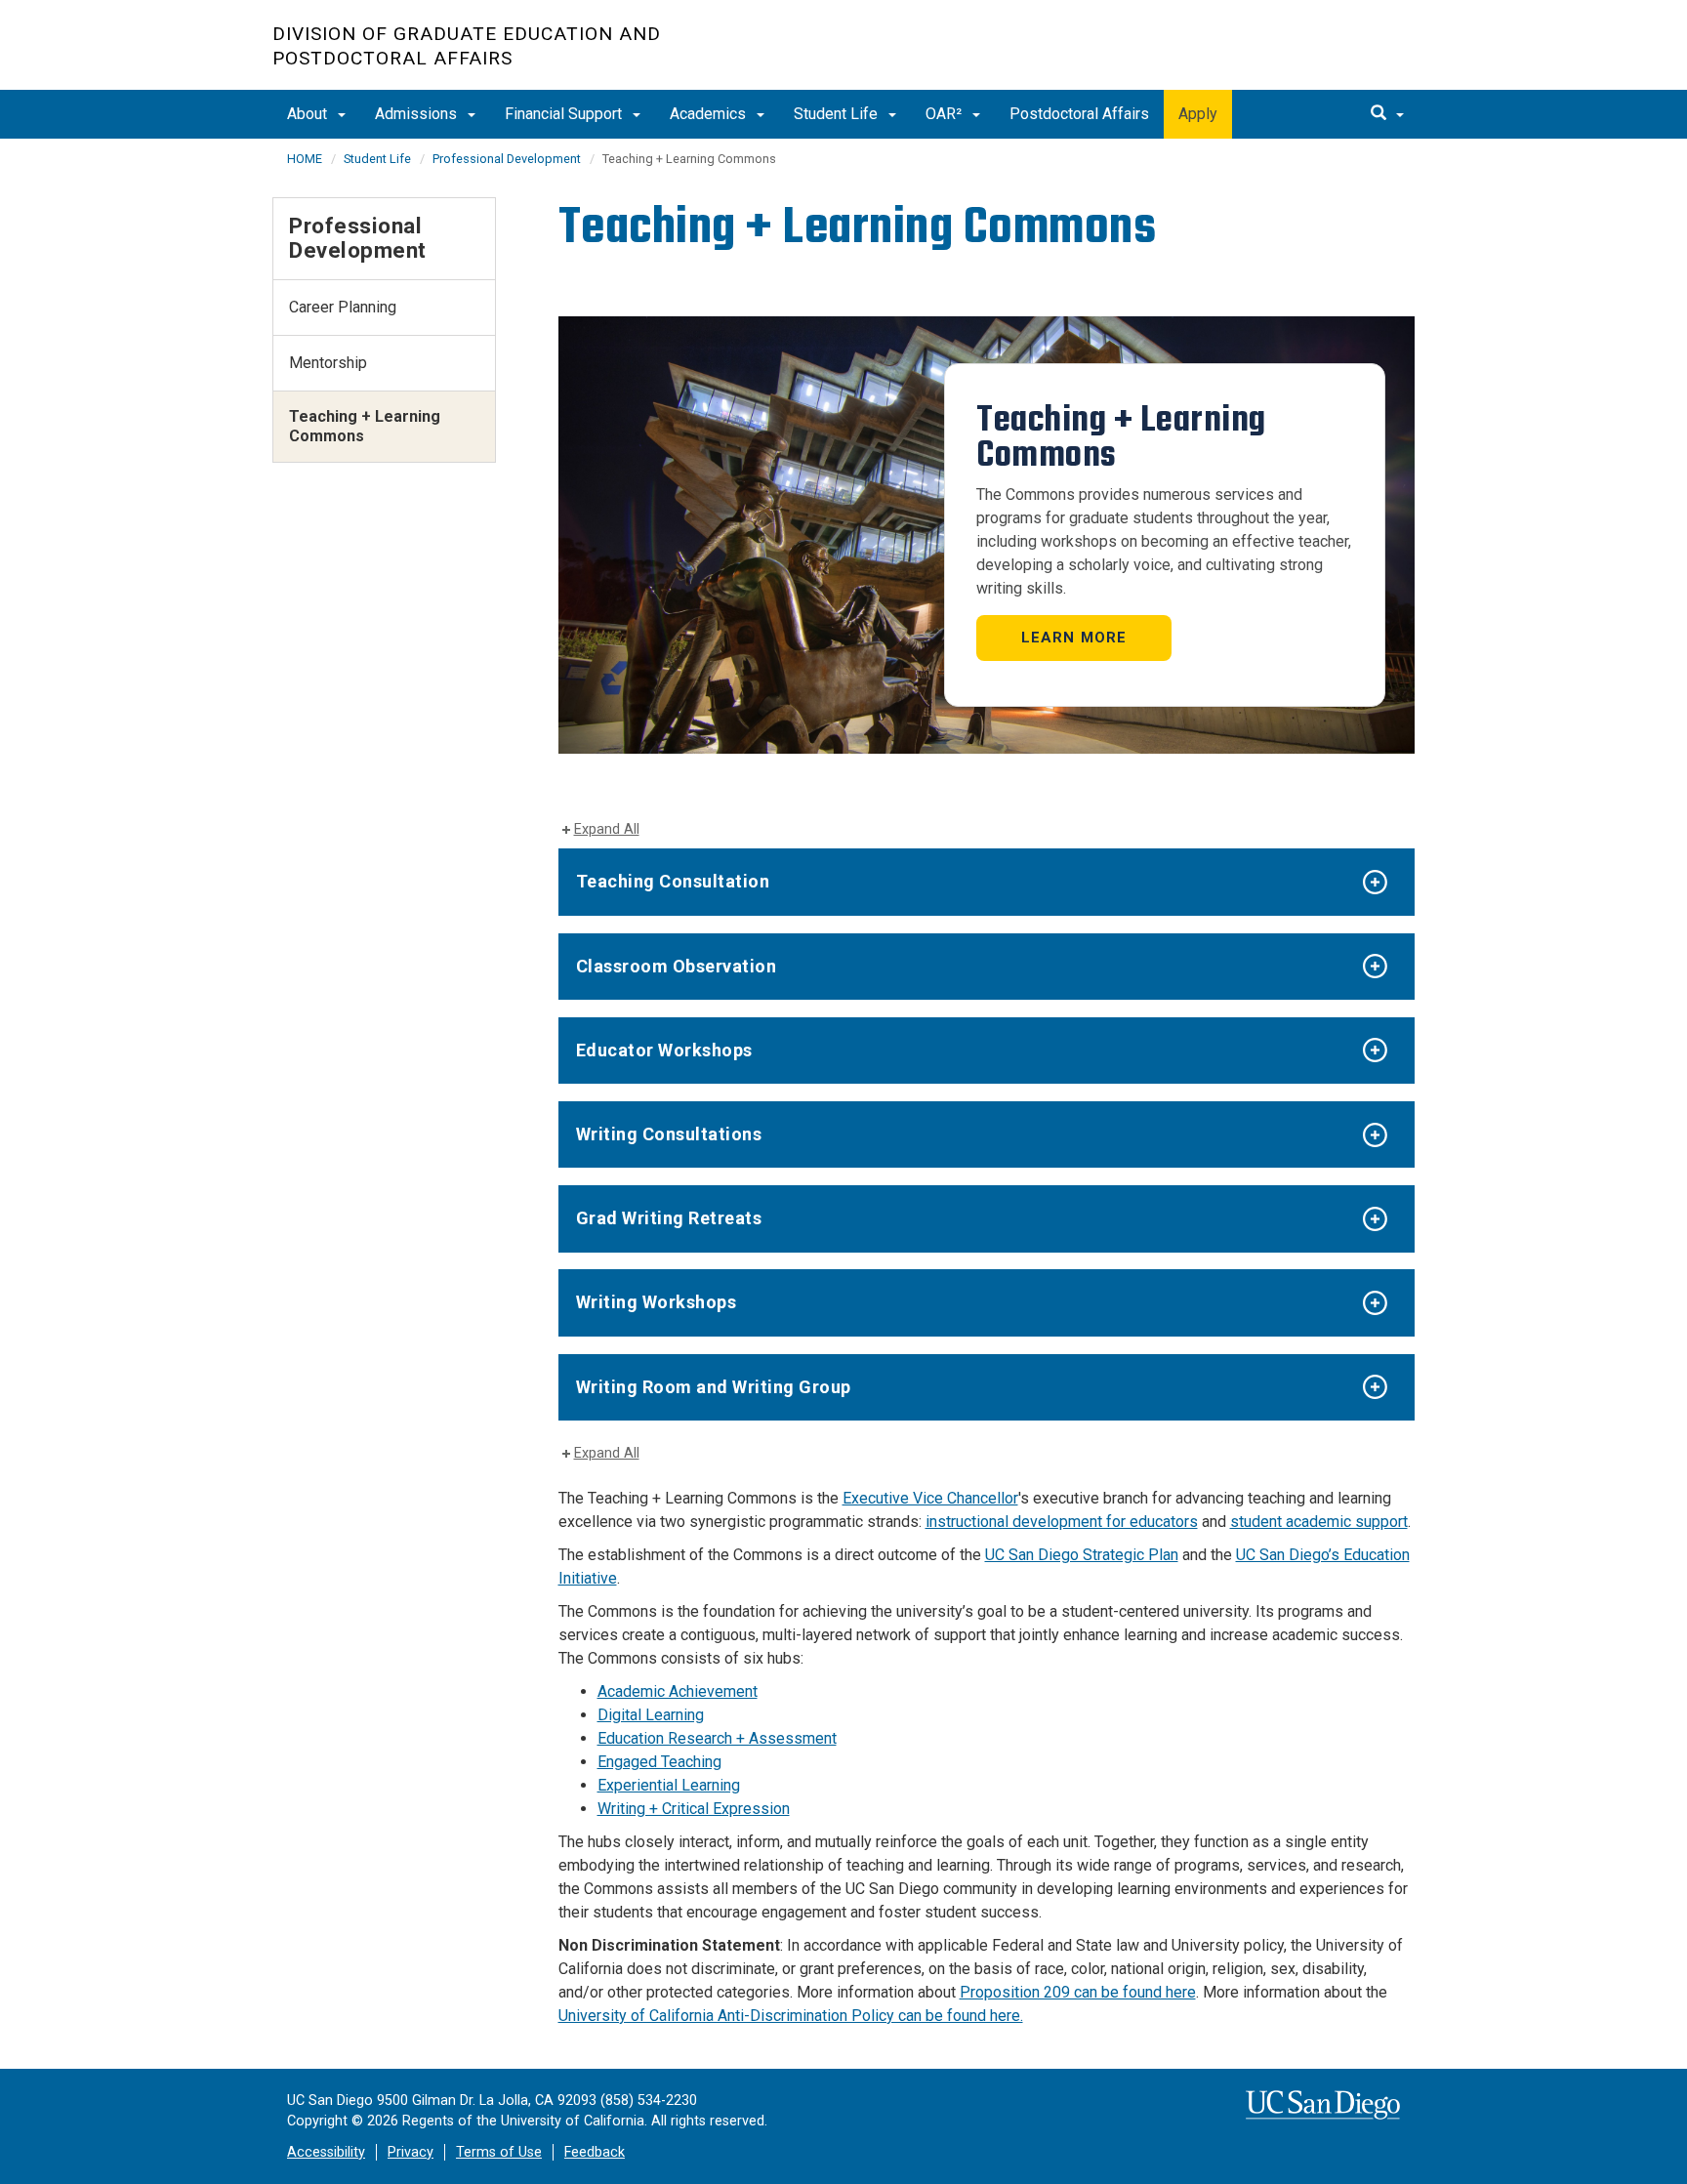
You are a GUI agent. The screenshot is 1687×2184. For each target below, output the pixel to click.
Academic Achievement (678, 1691)
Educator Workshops (664, 1050)
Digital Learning (651, 1715)
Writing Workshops (657, 1302)
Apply (1198, 114)
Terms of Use (499, 2152)
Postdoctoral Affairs (1079, 114)
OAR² (946, 114)
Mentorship (328, 363)
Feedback (595, 2152)
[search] (1387, 114)
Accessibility (326, 2152)
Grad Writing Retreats (669, 1218)
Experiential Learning (669, 1785)
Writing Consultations (669, 1134)
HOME (305, 159)
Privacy (411, 2152)
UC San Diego (1303, 55)
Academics (710, 114)
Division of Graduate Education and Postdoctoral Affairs (467, 46)
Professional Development (507, 159)
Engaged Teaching (659, 1762)
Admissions (418, 114)
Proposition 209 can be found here (1078, 1992)
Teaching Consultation (673, 881)
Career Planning (343, 307)
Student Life (838, 114)
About (309, 114)
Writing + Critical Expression (694, 1809)
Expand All (607, 829)
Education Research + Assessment (717, 1738)
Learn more (1074, 638)
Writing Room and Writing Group (714, 1387)
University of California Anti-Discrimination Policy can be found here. (791, 2016)
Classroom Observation (677, 966)
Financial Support (565, 114)
